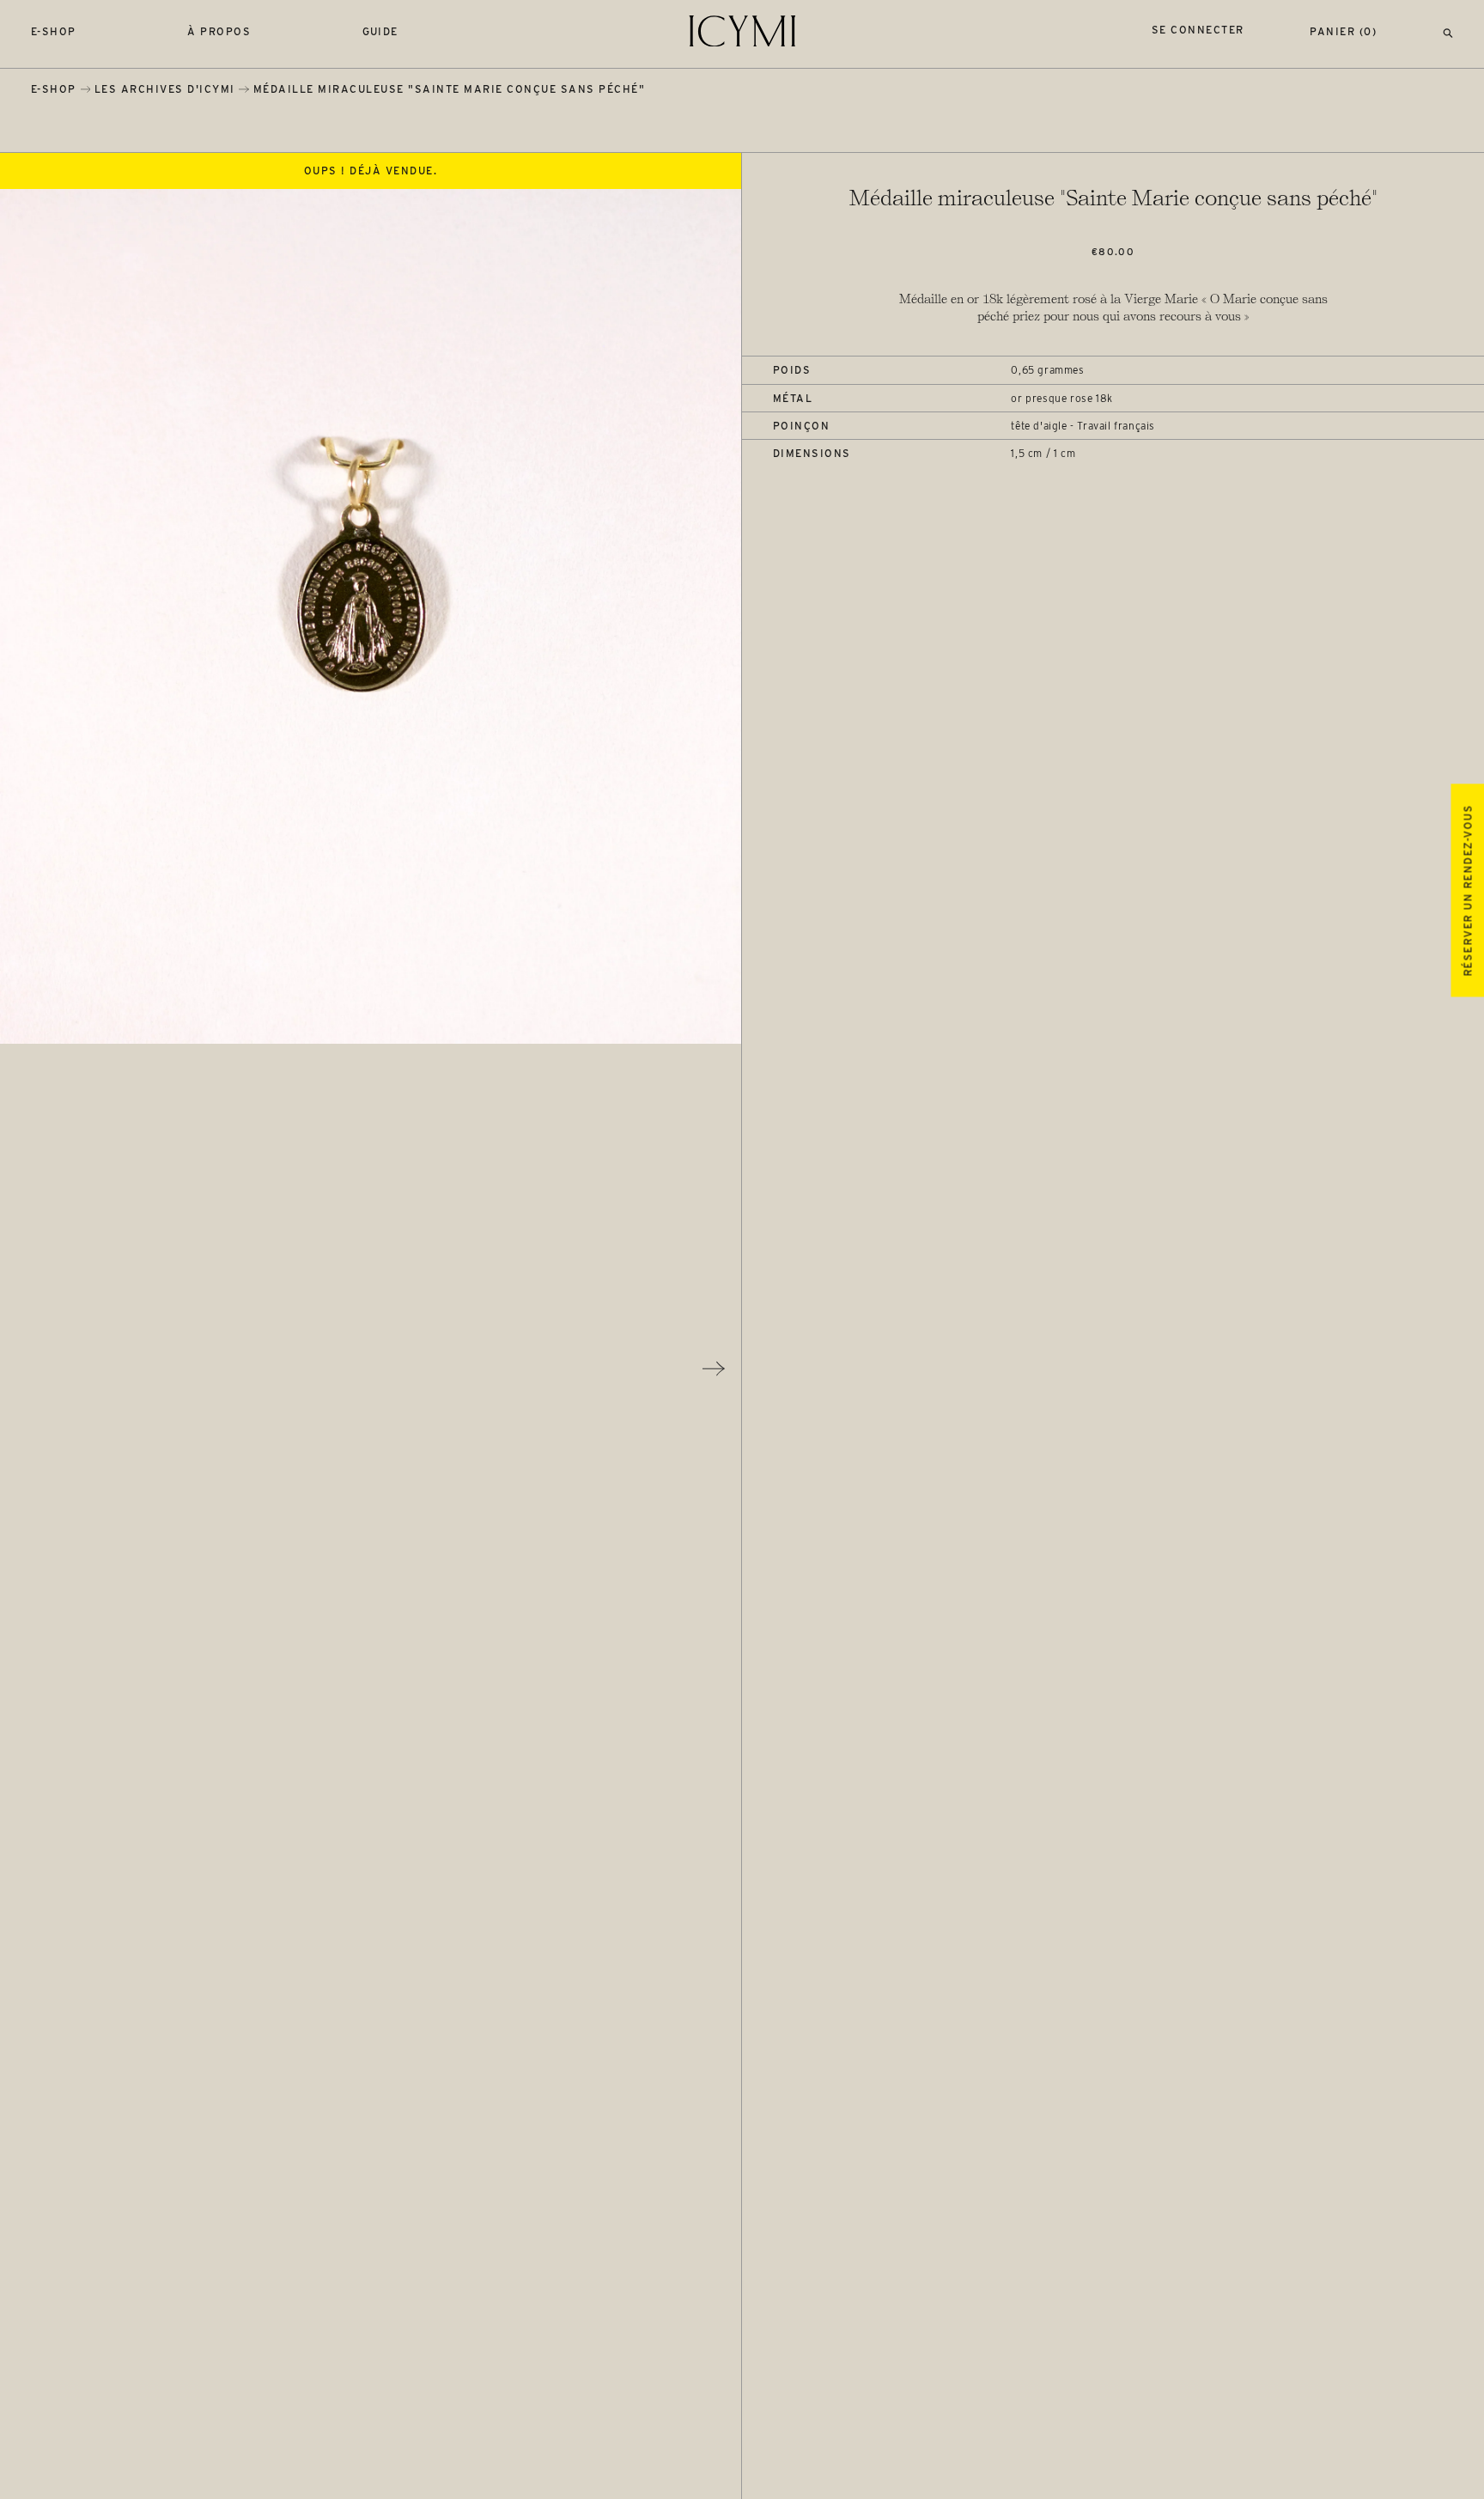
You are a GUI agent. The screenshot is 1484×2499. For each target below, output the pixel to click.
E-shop (54, 31)
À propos (219, 31)
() (1343, 31)
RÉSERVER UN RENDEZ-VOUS (1467, 890)
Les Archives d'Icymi (165, 89)
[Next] (714, 1368)
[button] (1448, 31)
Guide (381, 31)
